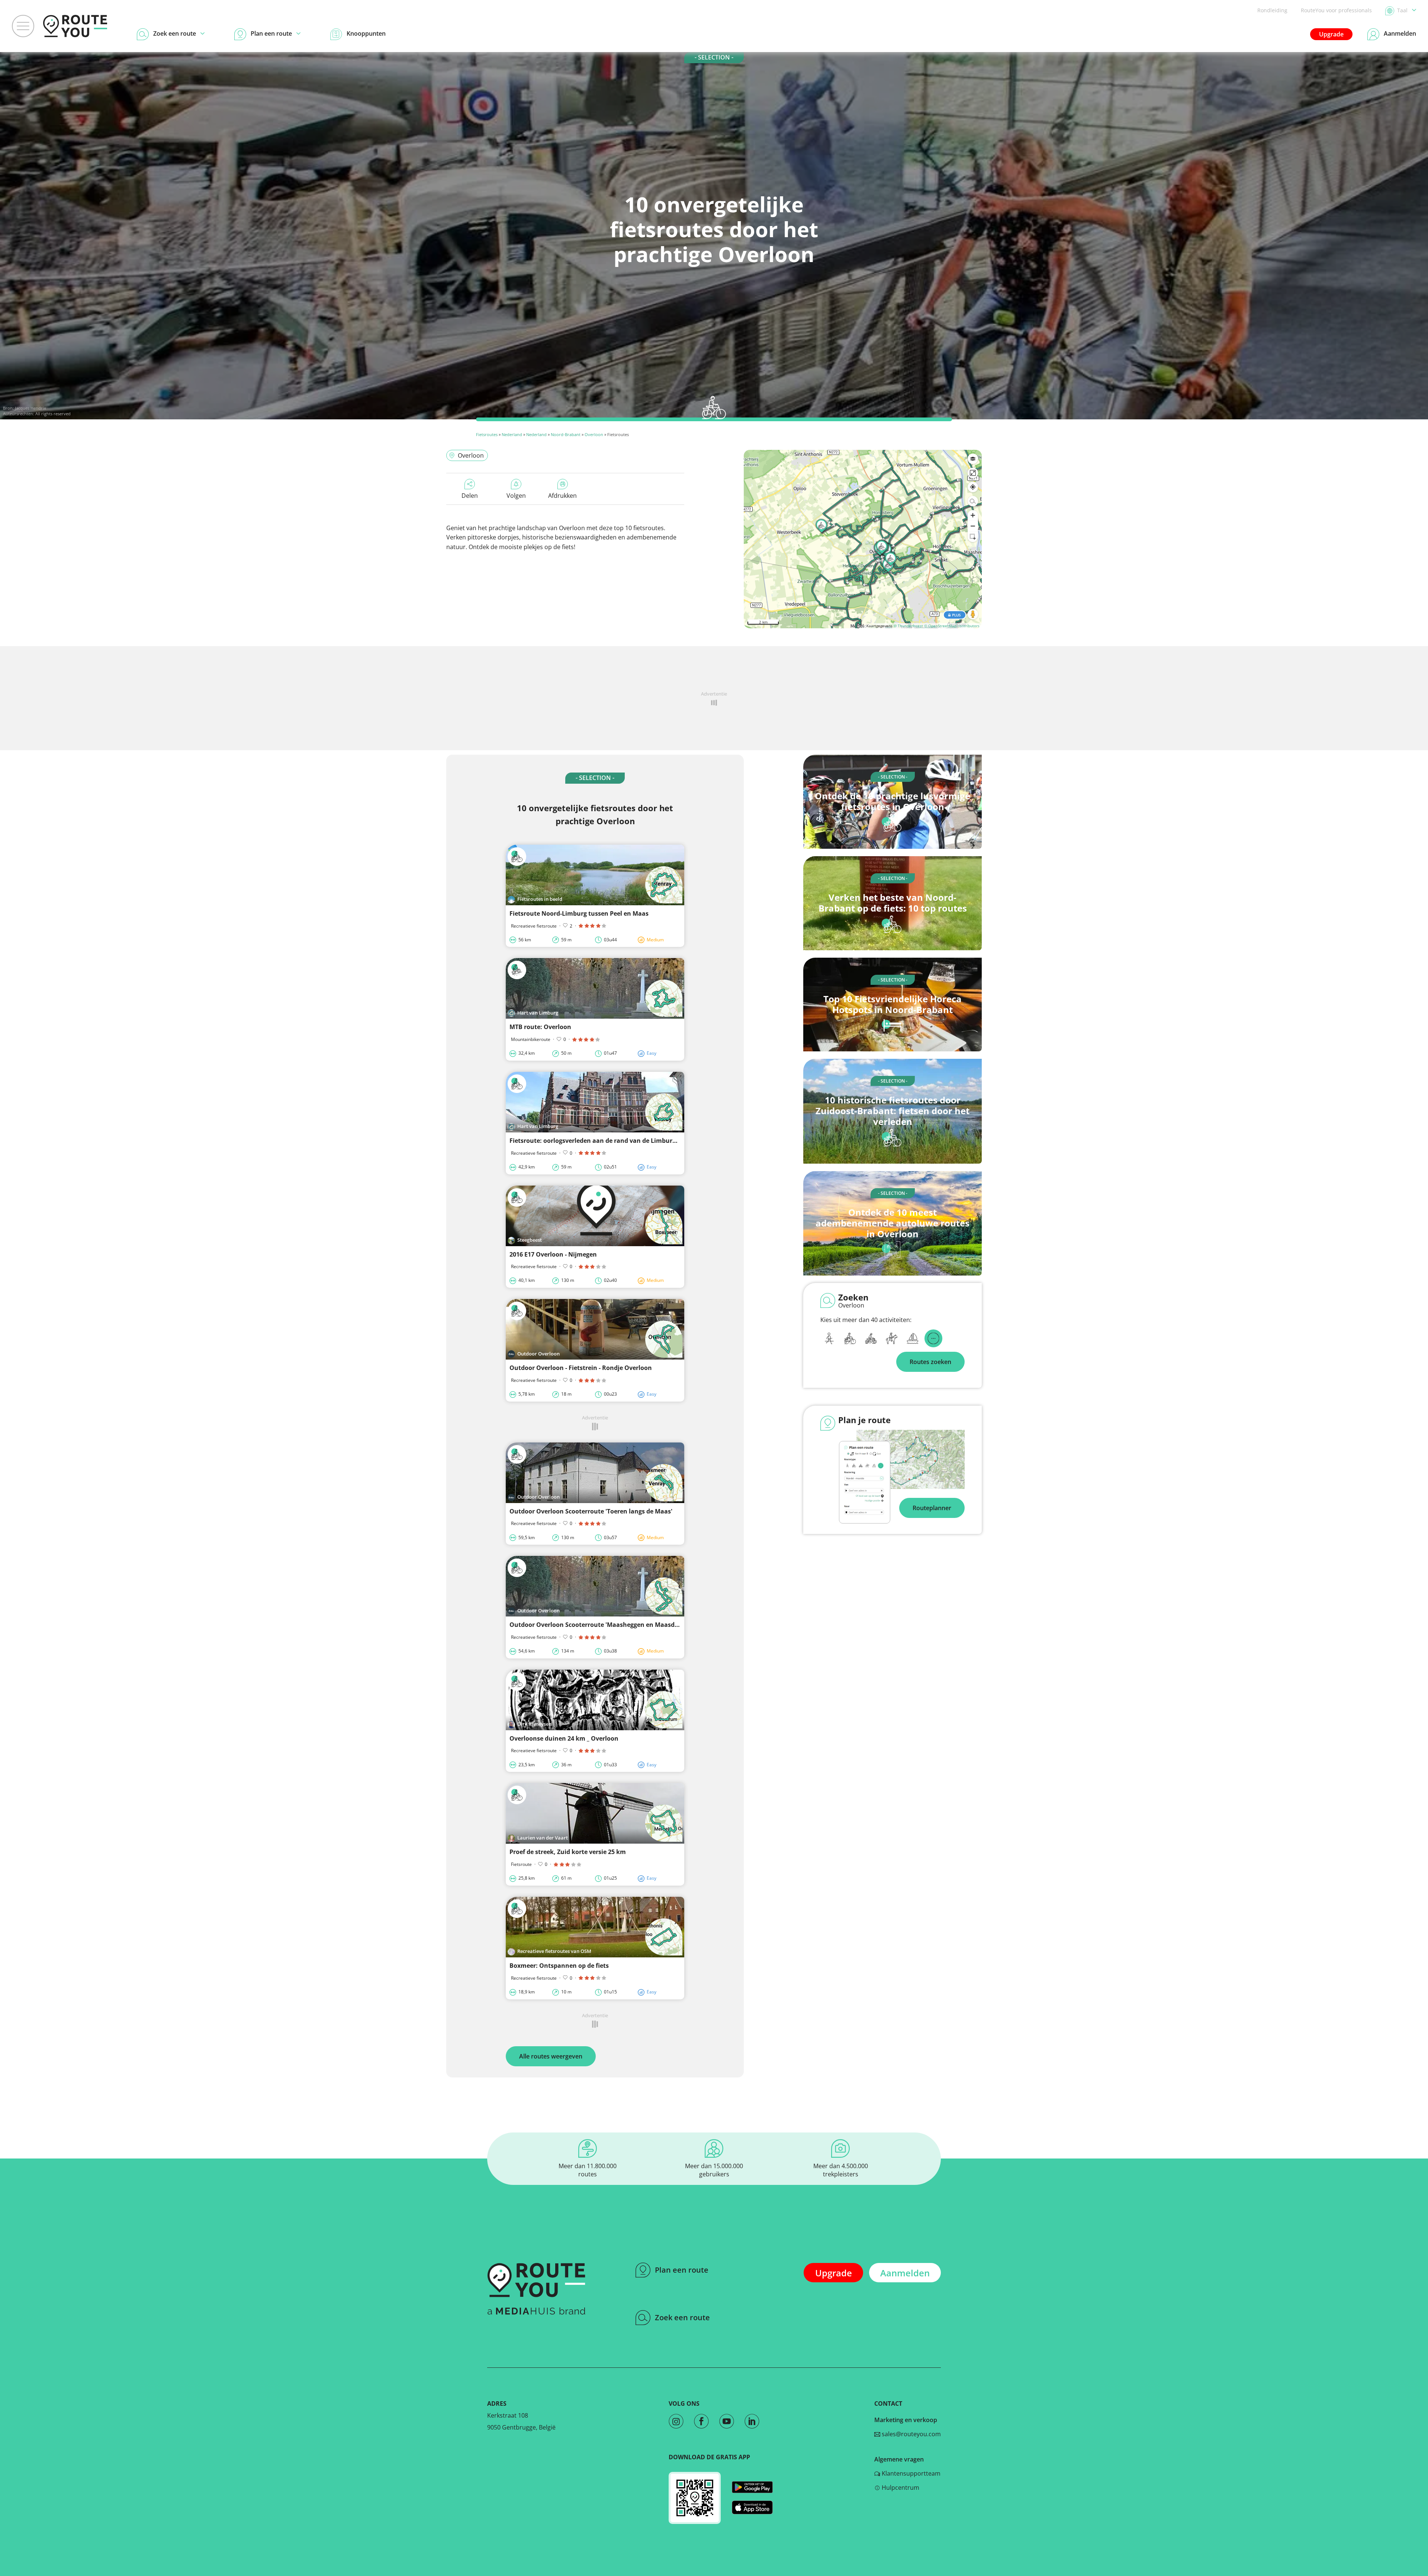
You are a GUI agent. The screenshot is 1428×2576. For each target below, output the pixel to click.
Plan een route (682, 2270)
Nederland (512, 434)
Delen (470, 496)
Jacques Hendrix (30, 408)
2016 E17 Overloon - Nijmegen (553, 1254)
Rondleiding (1272, 10)
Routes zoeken (930, 1362)
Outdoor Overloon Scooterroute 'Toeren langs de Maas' (591, 1511)
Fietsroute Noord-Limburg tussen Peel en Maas (579, 913)
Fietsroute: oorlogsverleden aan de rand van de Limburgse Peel (603, 1141)
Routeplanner (932, 1508)
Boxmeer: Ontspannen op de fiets (559, 1966)
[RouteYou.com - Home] (75, 26)
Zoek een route (682, 2317)
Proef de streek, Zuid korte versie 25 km (568, 1852)
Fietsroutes (487, 434)
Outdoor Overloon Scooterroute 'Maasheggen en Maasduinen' (602, 1625)
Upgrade (1331, 34)
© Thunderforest (908, 626)
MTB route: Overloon (540, 1027)
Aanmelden (905, 2273)
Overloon (594, 434)
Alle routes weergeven (551, 2056)
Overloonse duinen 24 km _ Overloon (564, 1738)
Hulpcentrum (900, 2488)
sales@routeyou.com (911, 2434)
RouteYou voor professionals (1336, 10)
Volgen (516, 496)
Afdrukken (562, 496)
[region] (863, 539)
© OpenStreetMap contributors (952, 626)
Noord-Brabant (566, 434)
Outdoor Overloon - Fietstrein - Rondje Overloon (581, 1368)
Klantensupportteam (910, 2473)
